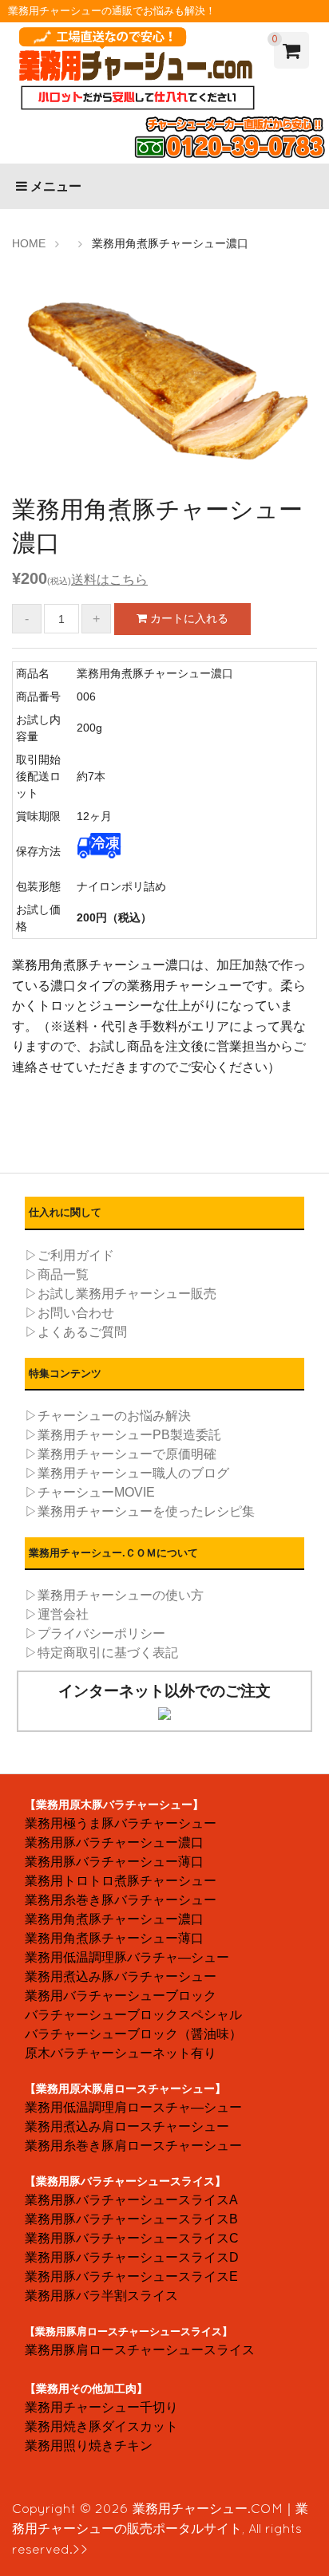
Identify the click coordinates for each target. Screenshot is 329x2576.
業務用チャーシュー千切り (101, 2407)
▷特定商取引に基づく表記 (101, 1653)
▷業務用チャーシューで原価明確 (121, 1454)
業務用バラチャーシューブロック (121, 1996)
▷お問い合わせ (69, 1313)
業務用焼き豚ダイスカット (101, 2426)
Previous (36, 383)
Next (293, 383)
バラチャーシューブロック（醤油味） (133, 2034)
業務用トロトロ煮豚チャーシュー (121, 1881)
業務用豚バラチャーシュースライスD (132, 2257)
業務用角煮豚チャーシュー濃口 (114, 1919)
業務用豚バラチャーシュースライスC (132, 2238)
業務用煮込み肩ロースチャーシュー (127, 2126)
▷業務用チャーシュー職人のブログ (127, 1473)
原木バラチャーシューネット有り (121, 2053)
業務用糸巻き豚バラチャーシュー (121, 1900)
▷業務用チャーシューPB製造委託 (123, 1435)
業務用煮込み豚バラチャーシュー (121, 1976)
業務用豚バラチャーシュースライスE (131, 2276)
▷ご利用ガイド (69, 1255)
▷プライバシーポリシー (95, 1633)
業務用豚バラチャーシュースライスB (131, 2219)
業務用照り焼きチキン (89, 2446)
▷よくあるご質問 (76, 1332)
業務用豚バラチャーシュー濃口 (114, 1842)
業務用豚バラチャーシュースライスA (131, 2200)
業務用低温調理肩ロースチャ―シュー (133, 2107)
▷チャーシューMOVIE (90, 1492)
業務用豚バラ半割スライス (101, 2296)
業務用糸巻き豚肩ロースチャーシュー (133, 2146)
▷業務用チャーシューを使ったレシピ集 (140, 1511)
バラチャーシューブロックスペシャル (133, 2015)
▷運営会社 (57, 1614)
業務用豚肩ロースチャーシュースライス (140, 2350)
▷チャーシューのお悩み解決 (108, 1416)
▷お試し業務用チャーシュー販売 (121, 1294)
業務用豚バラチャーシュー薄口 (114, 1862)
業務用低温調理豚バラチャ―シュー (127, 1957)
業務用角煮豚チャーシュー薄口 (114, 1938)
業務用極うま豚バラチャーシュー (121, 1823)
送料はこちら (109, 580)
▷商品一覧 (57, 1274)
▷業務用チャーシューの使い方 (114, 1595)
